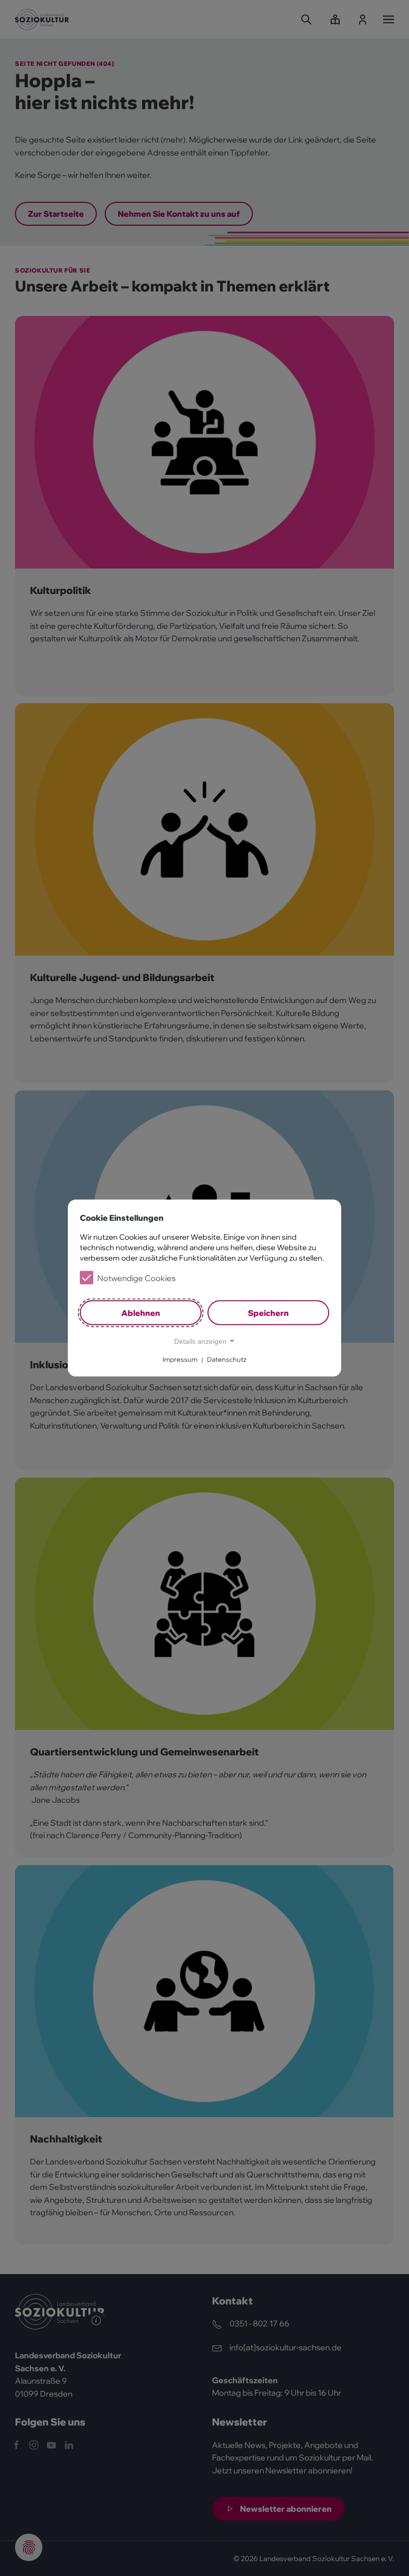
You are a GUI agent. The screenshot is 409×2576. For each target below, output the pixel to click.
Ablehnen (141, 1312)
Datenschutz (227, 1359)
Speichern (268, 1312)
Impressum (180, 1359)
